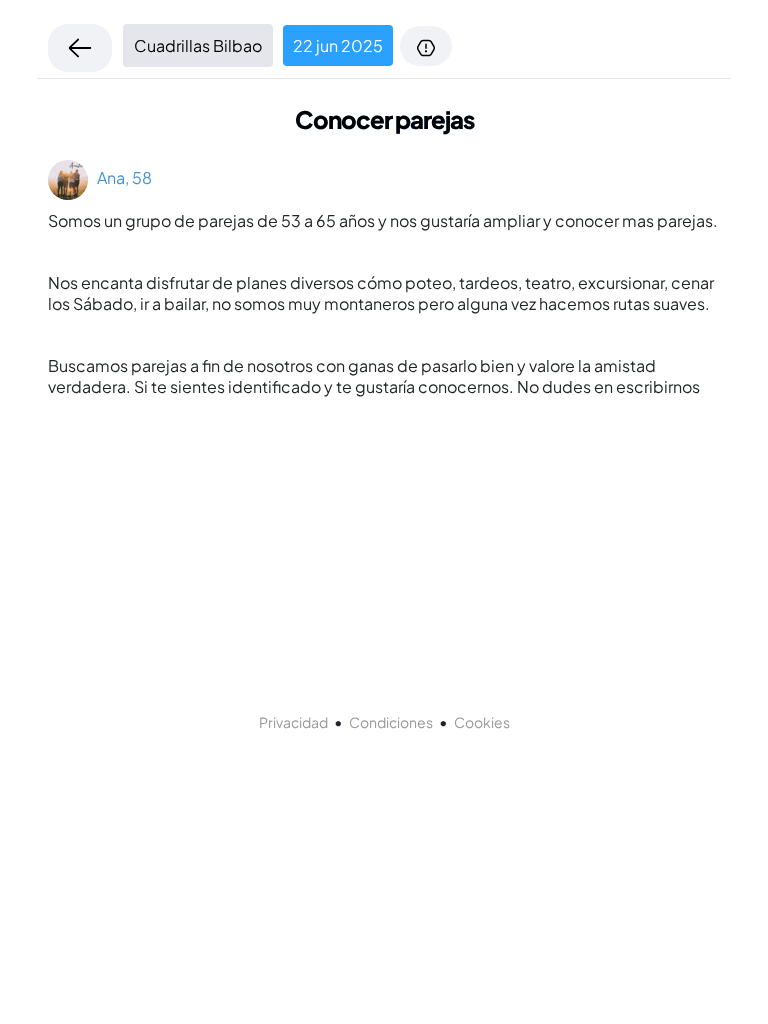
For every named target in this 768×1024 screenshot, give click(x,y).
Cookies (482, 722)
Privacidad (293, 722)
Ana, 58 (120, 177)
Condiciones (391, 722)
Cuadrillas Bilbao (198, 45)
